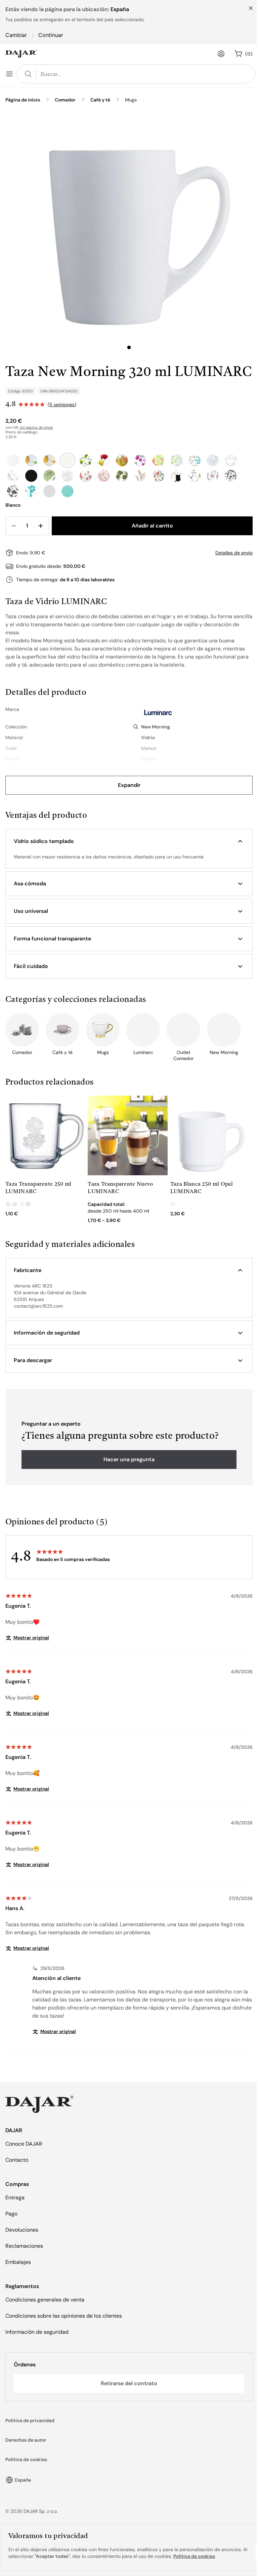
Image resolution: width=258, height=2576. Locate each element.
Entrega (15, 2198)
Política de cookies (26, 2459)
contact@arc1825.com (38, 1306)
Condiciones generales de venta (45, 2300)
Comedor (65, 100)
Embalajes (18, 2262)
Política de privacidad (30, 2420)
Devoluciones (22, 2230)
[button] (129, 841)
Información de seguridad (37, 2332)
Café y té (100, 100)
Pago (11, 2214)
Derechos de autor (26, 2440)
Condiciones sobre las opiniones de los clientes (64, 2316)
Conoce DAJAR (24, 2144)
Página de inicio (23, 100)
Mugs (131, 100)
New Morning (156, 727)
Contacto (17, 2160)
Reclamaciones (24, 2246)
